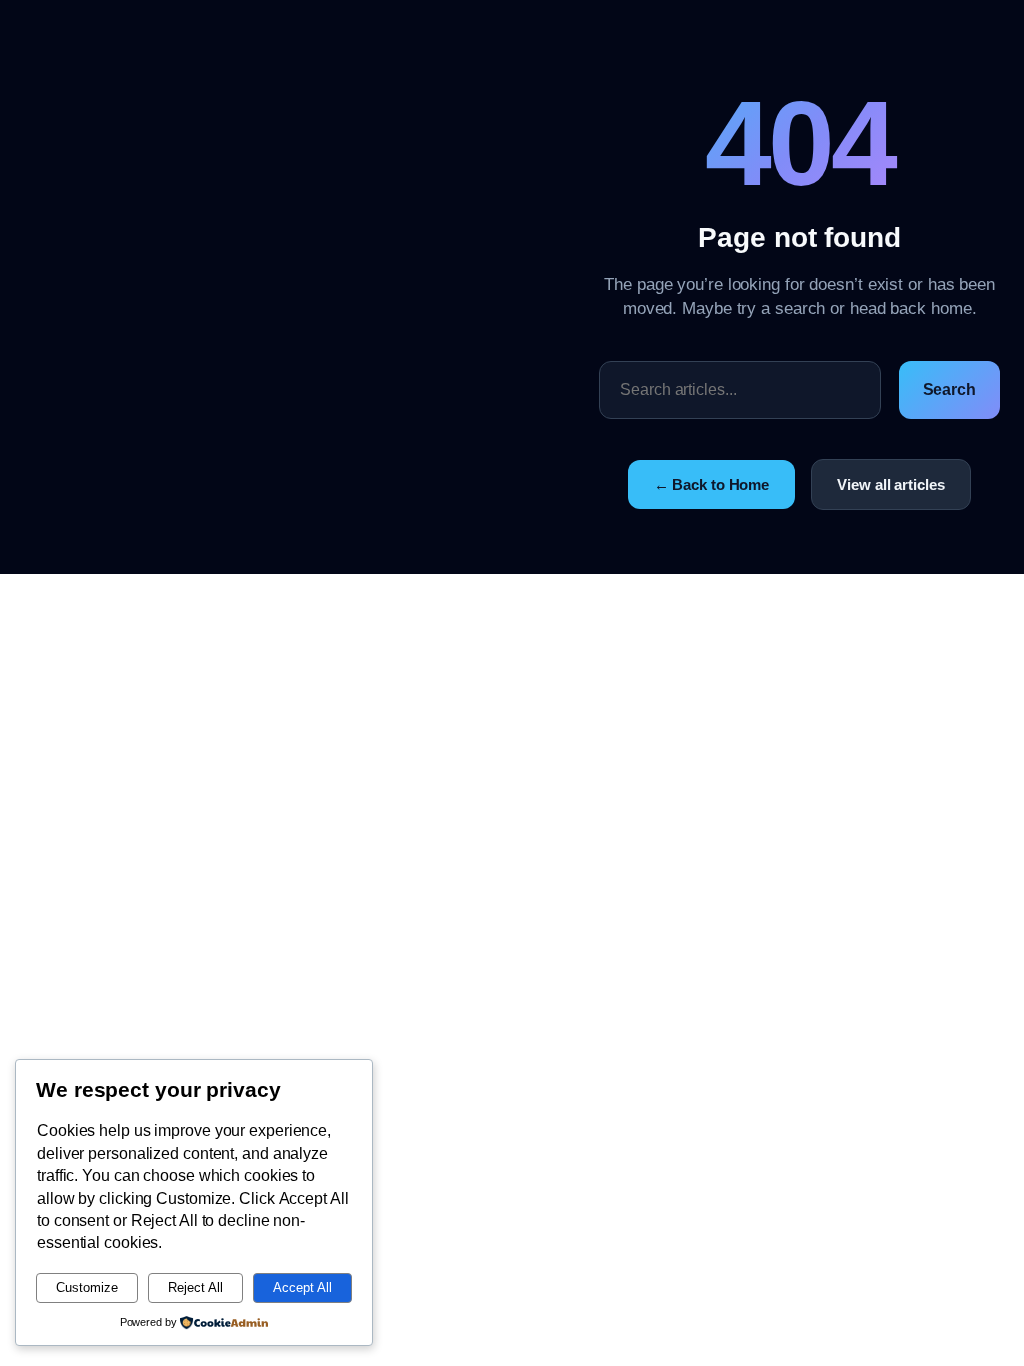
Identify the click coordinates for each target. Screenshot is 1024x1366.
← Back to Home (712, 484)
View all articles (890, 484)
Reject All (195, 1287)
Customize (87, 1287)
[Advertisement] (311, 287)
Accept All (302, 1287)
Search (949, 389)
